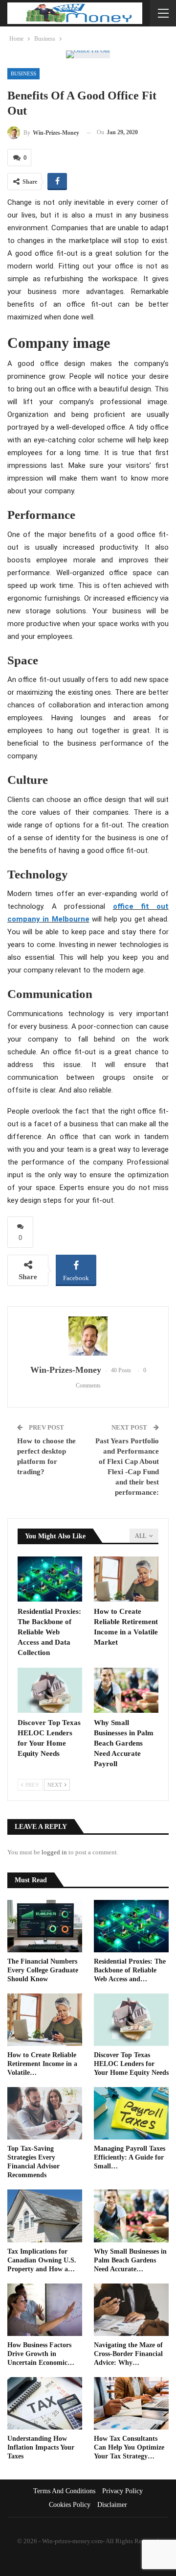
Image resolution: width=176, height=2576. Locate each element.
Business (23, 73)
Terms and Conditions (64, 2491)
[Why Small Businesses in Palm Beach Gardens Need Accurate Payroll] (126, 1690)
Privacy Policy (122, 2491)
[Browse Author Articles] (88, 1336)
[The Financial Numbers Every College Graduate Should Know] (45, 1926)
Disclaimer (112, 2505)
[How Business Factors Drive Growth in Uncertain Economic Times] (45, 2310)
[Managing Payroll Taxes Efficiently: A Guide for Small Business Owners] (131, 2113)
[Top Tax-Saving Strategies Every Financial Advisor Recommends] (45, 2113)
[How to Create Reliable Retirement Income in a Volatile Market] (126, 1579)
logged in (54, 1852)
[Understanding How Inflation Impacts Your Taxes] (45, 2403)
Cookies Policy (70, 2505)
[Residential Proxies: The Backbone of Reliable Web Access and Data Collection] (50, 1579)
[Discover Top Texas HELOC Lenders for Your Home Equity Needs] (50, 1690)
